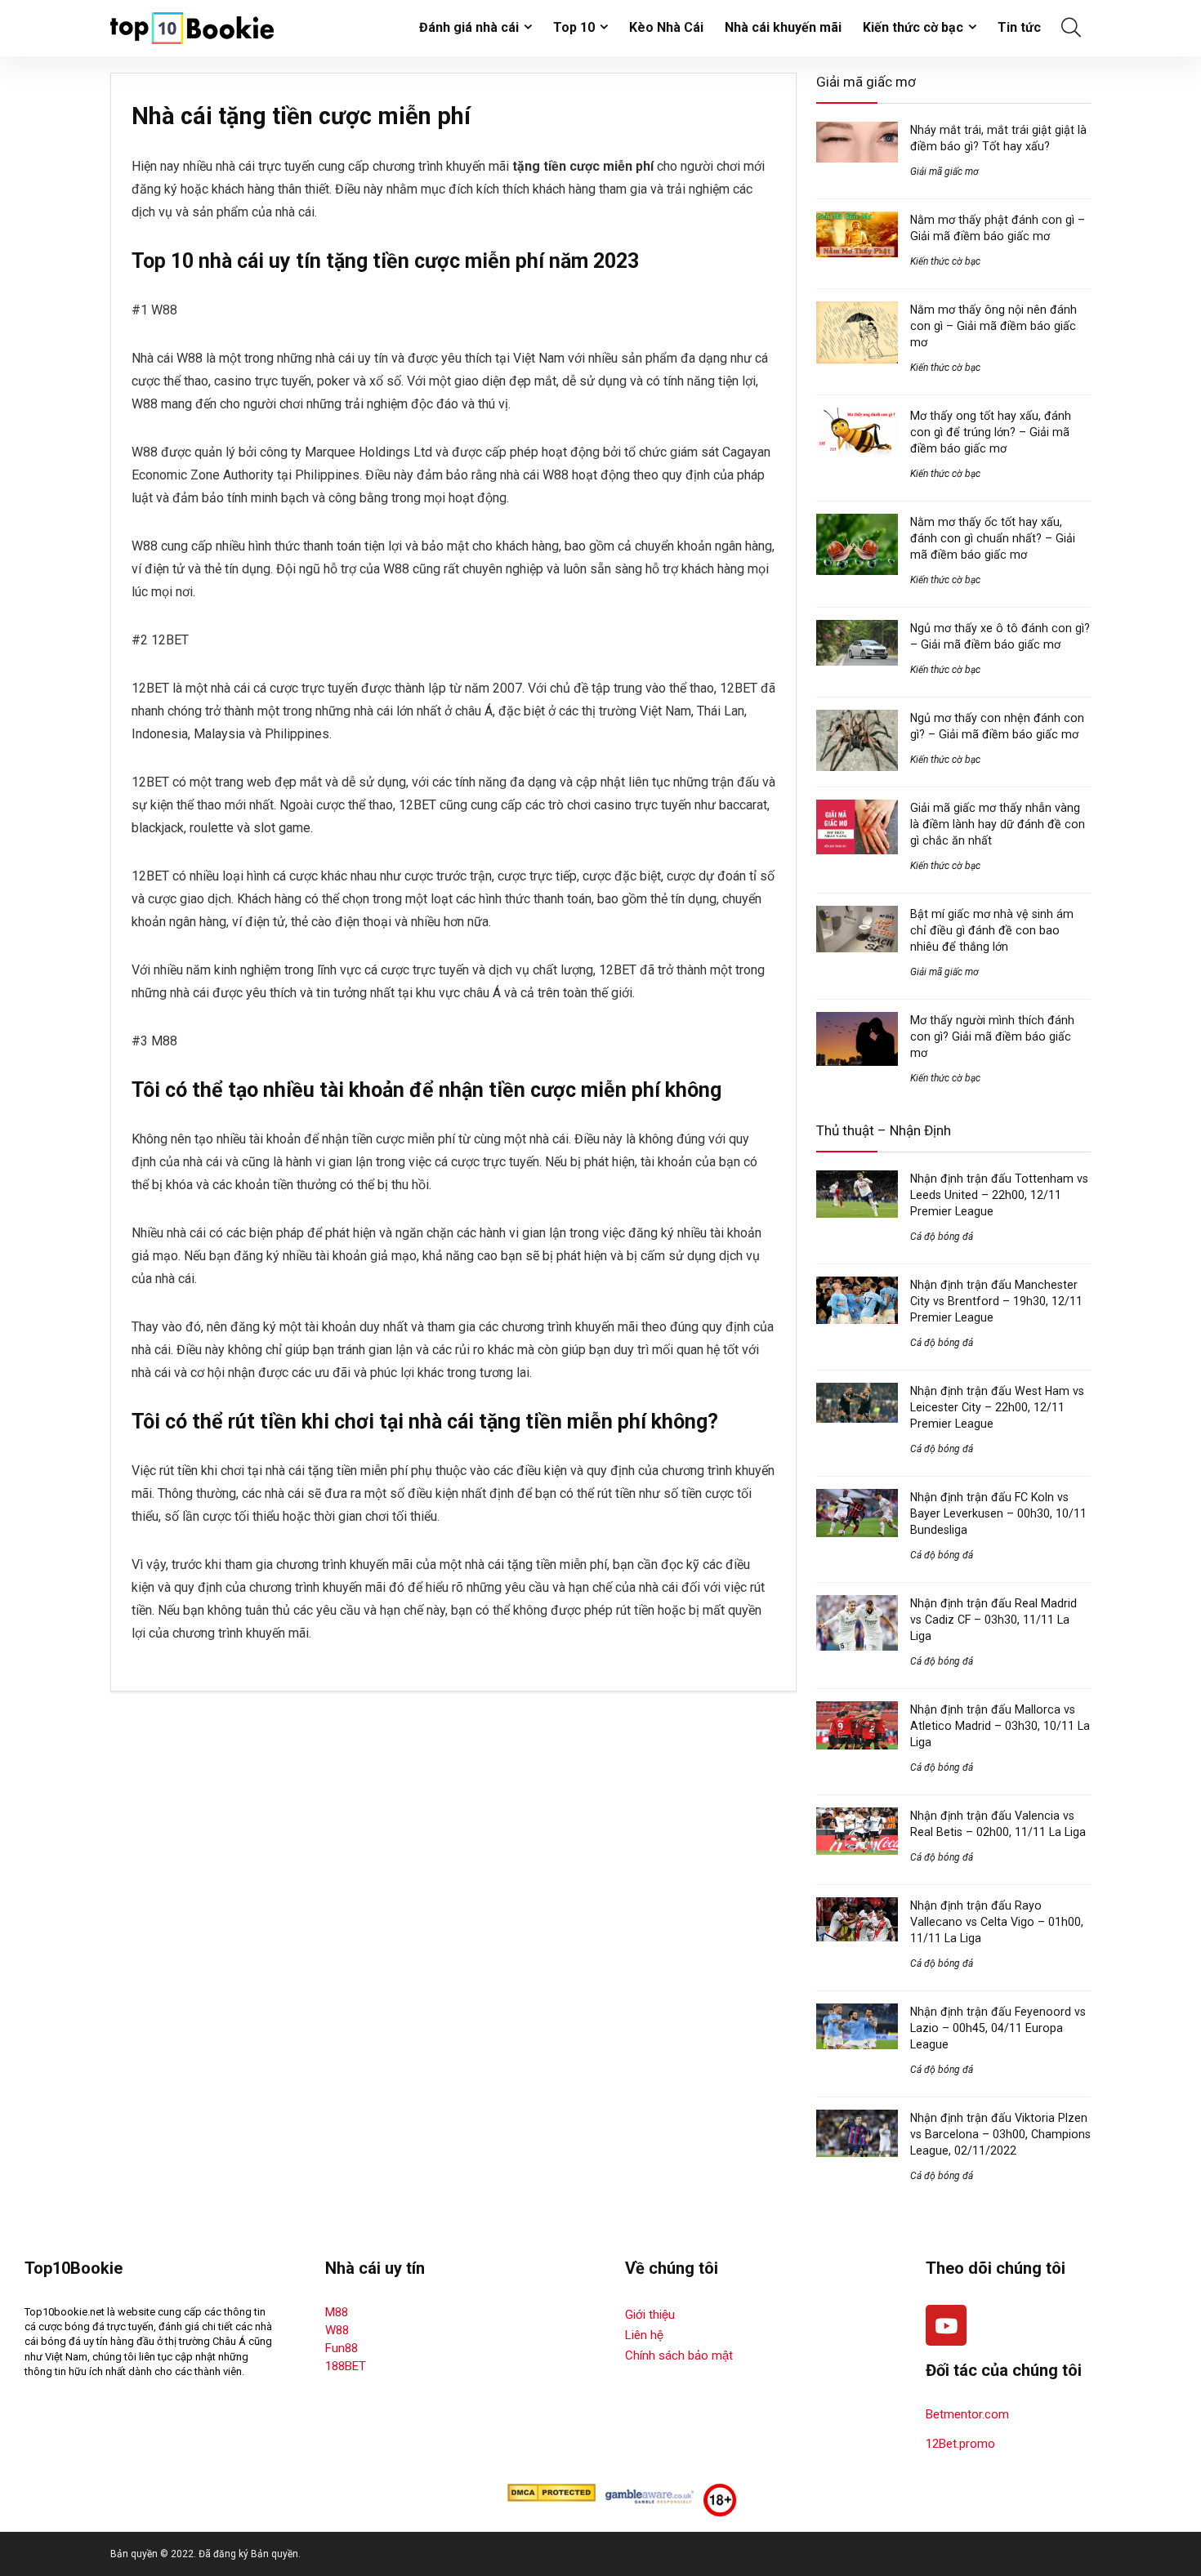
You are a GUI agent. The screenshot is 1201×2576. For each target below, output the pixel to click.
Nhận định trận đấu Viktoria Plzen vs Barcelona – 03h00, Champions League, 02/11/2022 (1000, 2134)
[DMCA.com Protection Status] (551, 2491)
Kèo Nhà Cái (666, 27)
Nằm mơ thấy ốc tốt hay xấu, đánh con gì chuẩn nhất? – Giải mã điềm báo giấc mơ (993, 538)
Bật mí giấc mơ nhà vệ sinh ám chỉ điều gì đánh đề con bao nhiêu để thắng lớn (992, 930)
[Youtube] (946, 2325)
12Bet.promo (960, 2444)
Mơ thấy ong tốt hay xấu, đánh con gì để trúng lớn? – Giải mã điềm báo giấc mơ (991, 432)
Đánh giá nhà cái (469, 27)
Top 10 (574, 27)
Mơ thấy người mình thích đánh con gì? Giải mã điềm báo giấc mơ (992, 1036)
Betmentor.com (967, 2414)
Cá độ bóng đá (942, 1237)
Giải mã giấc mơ (944, 172)
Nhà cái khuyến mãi (783, 27)
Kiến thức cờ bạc (913, 27)
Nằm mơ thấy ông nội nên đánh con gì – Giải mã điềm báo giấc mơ (993, 326)
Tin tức (1019, 27)
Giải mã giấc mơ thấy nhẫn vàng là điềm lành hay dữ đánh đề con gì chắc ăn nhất (998, 824)
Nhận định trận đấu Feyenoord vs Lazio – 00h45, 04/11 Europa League (998, 2028)
